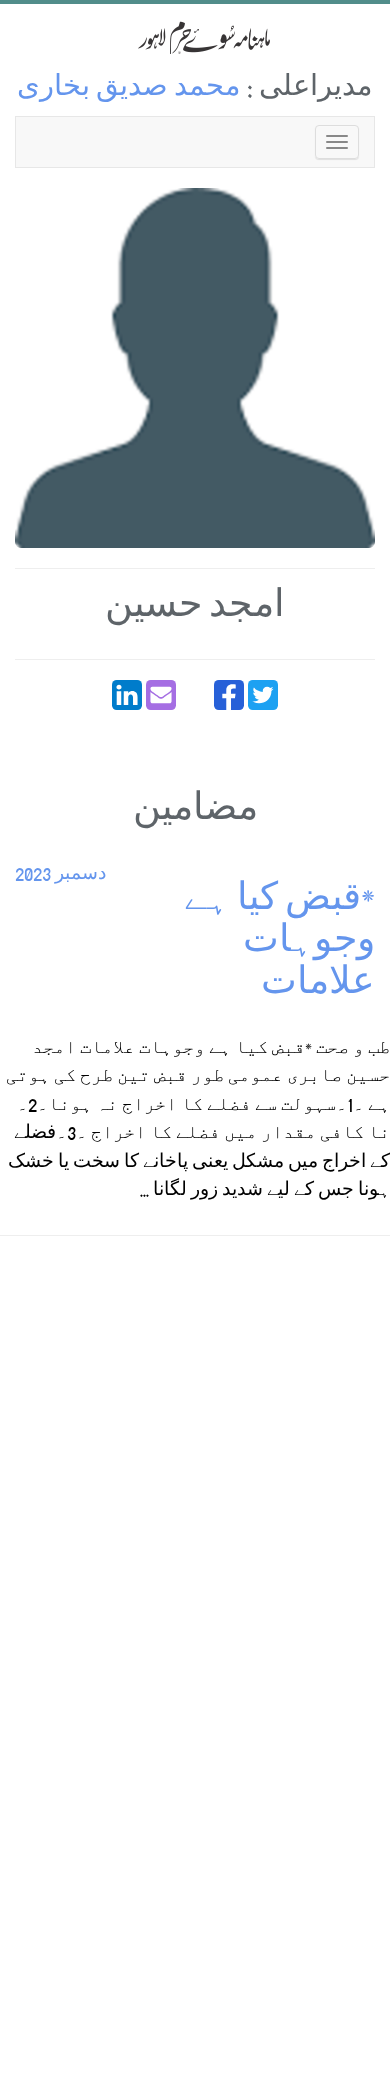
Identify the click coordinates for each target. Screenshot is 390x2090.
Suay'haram (195, 37)
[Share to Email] (161, 695)
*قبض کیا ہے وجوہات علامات (279, 944)
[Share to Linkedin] (127, 695)
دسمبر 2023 (60, 875)
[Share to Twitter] (263, 695)
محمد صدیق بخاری (129, 89)
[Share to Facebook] (229, 695)
